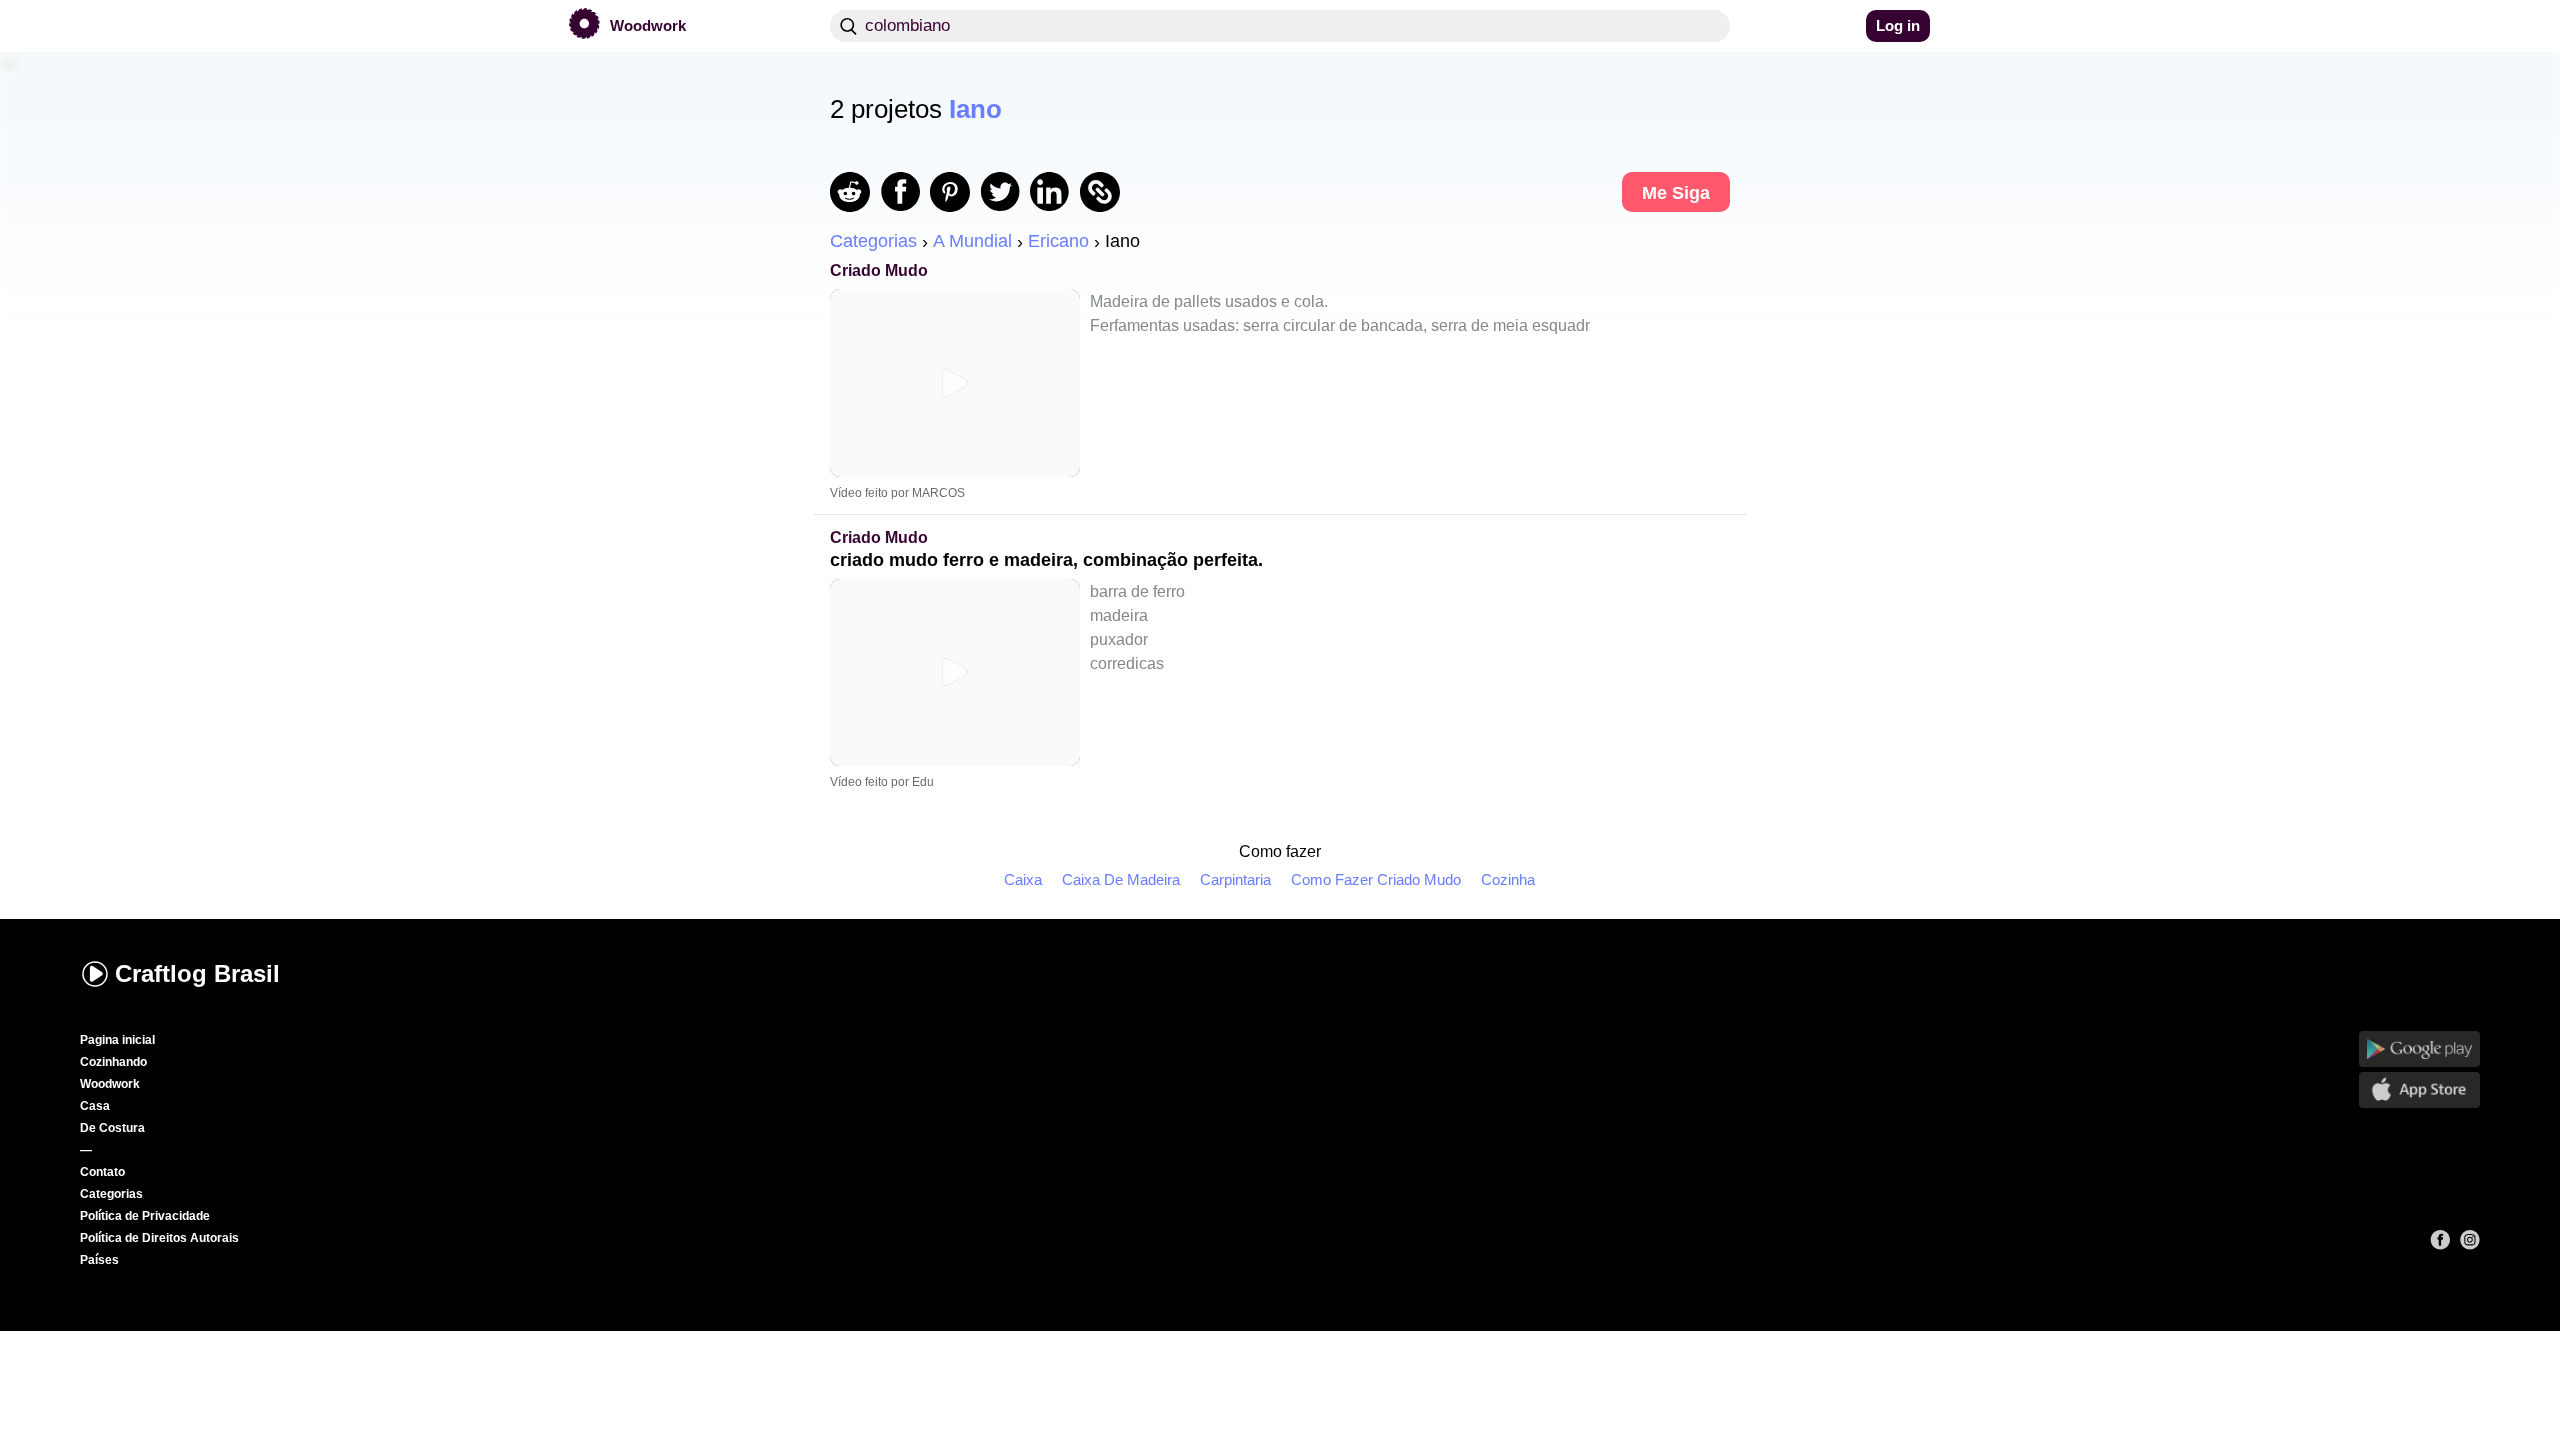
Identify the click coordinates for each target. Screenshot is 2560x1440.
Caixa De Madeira (1121, 879)
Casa (95, 1106)
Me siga (1676, 193)
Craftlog (197, 973)
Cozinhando (113, 1062)
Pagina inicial (117, 1040)
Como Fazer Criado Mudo (1376, 879)
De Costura (112, 1128)
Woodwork (110, 1084)
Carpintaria (1235, 879)
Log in (1898, 25)
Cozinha (1508, 879)
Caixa (1023, 879)
